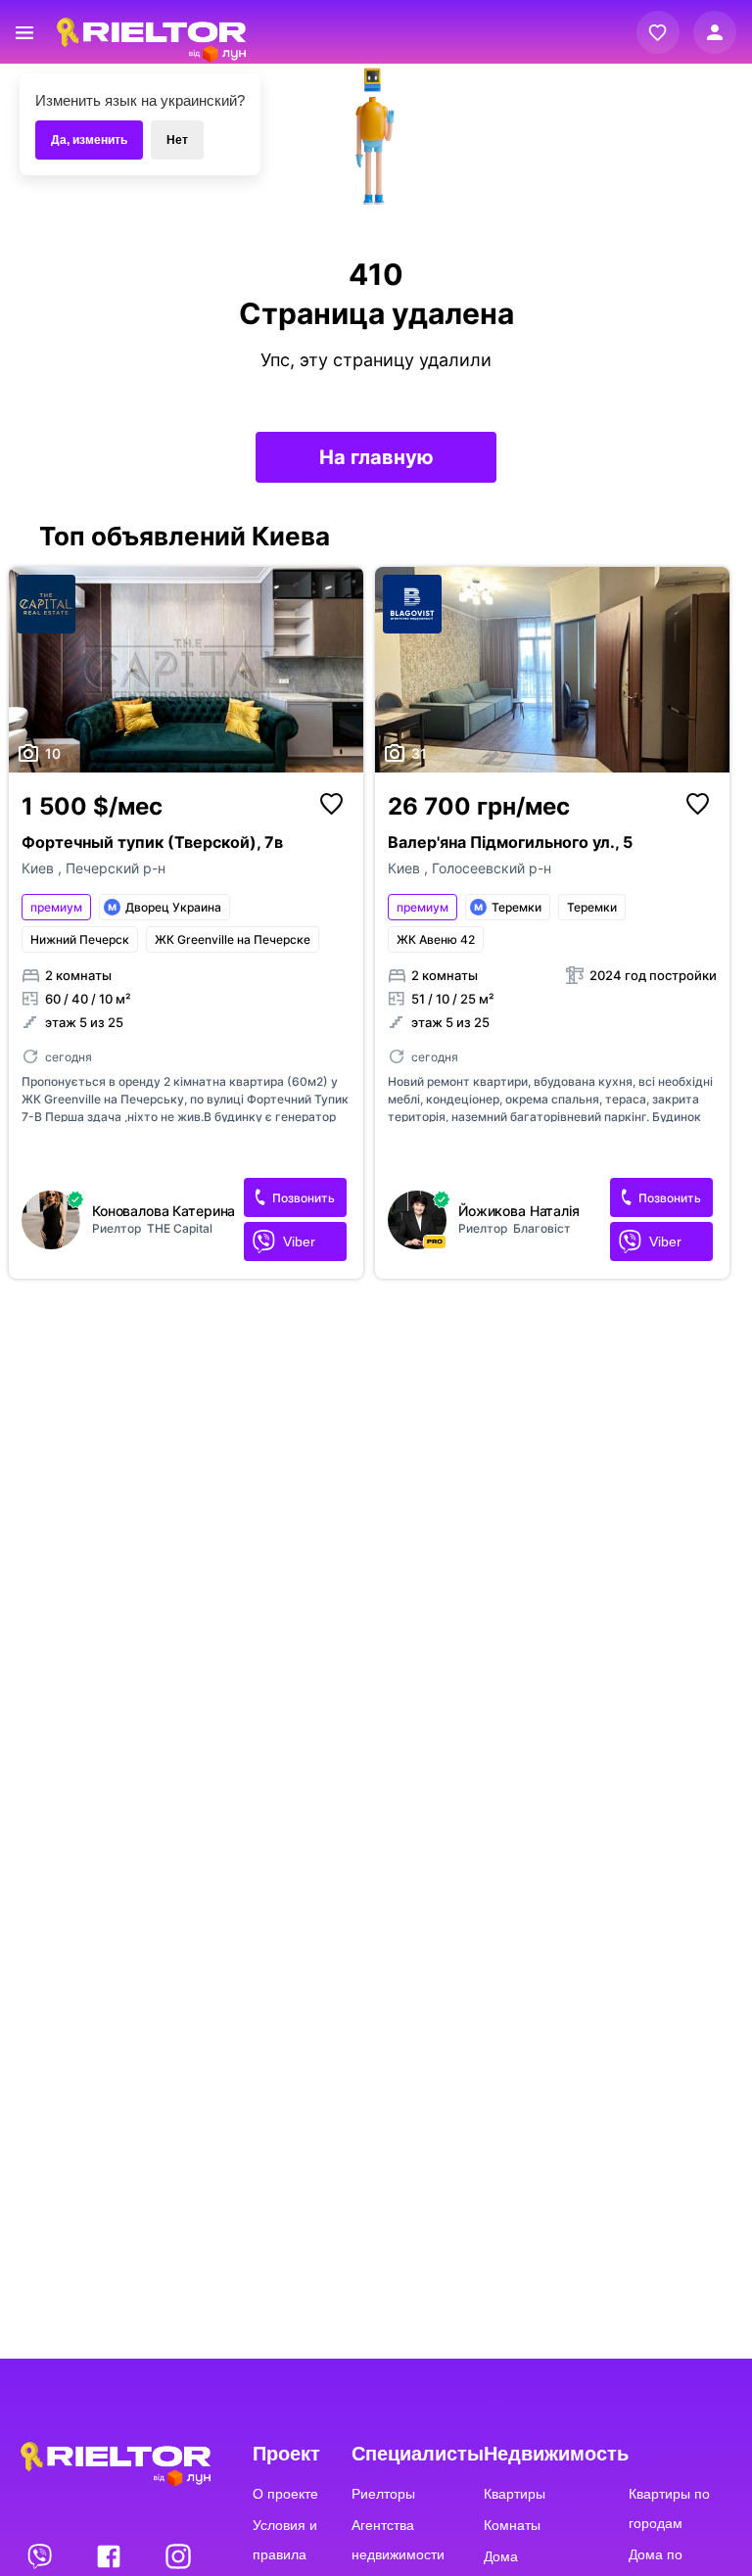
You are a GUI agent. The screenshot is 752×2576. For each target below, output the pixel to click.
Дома (501, 2556)
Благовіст (542, 1228)
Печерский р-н (116, 868)
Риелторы (383, 2494)
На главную (376, 457)
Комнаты (512, 2525)
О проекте (285, 2494)
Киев (40, 868)
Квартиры (515, 2494)
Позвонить (304, 1198)
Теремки (592, 907)
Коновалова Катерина (164, 1211)
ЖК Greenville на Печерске (233, 939)
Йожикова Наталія (519, 1211)
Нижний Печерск (80, 939)
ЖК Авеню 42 (436, 939)
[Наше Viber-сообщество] (41, 2555)
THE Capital (180, 1228)
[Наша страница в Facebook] (111, 2555)
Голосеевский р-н (492, 868)
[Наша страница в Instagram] (178, 2555)
